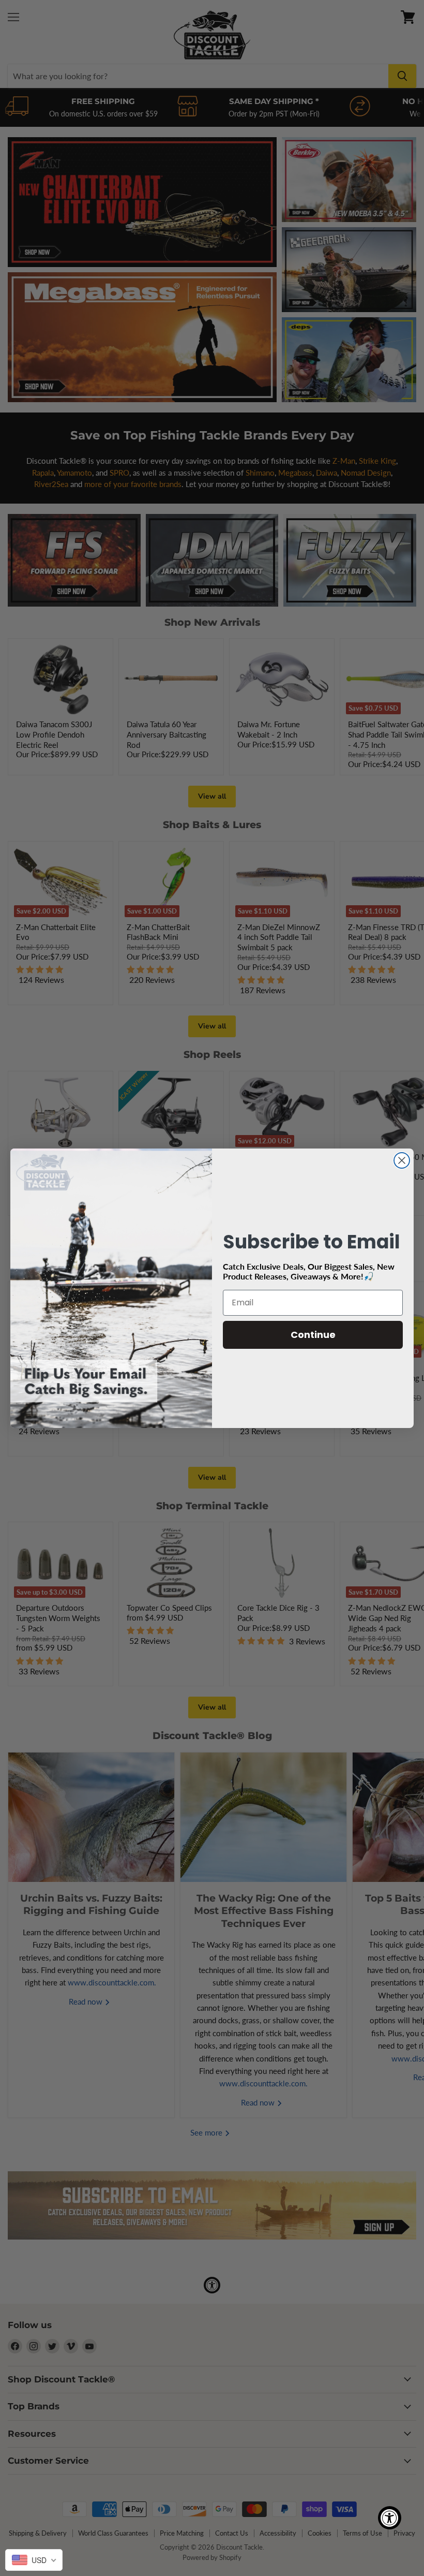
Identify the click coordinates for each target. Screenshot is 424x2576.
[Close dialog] (402, 1160)
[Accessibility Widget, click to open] (390, 2518)
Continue (313, 1335)
